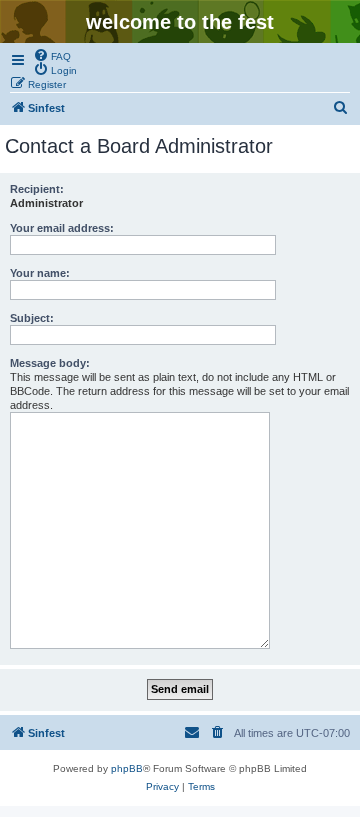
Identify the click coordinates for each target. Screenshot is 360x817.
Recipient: (37, 189)
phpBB (127, 768)
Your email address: (62, 228)
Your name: (40, 273)
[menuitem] (52, 55)
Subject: (32, 318)
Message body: (50, 363)
